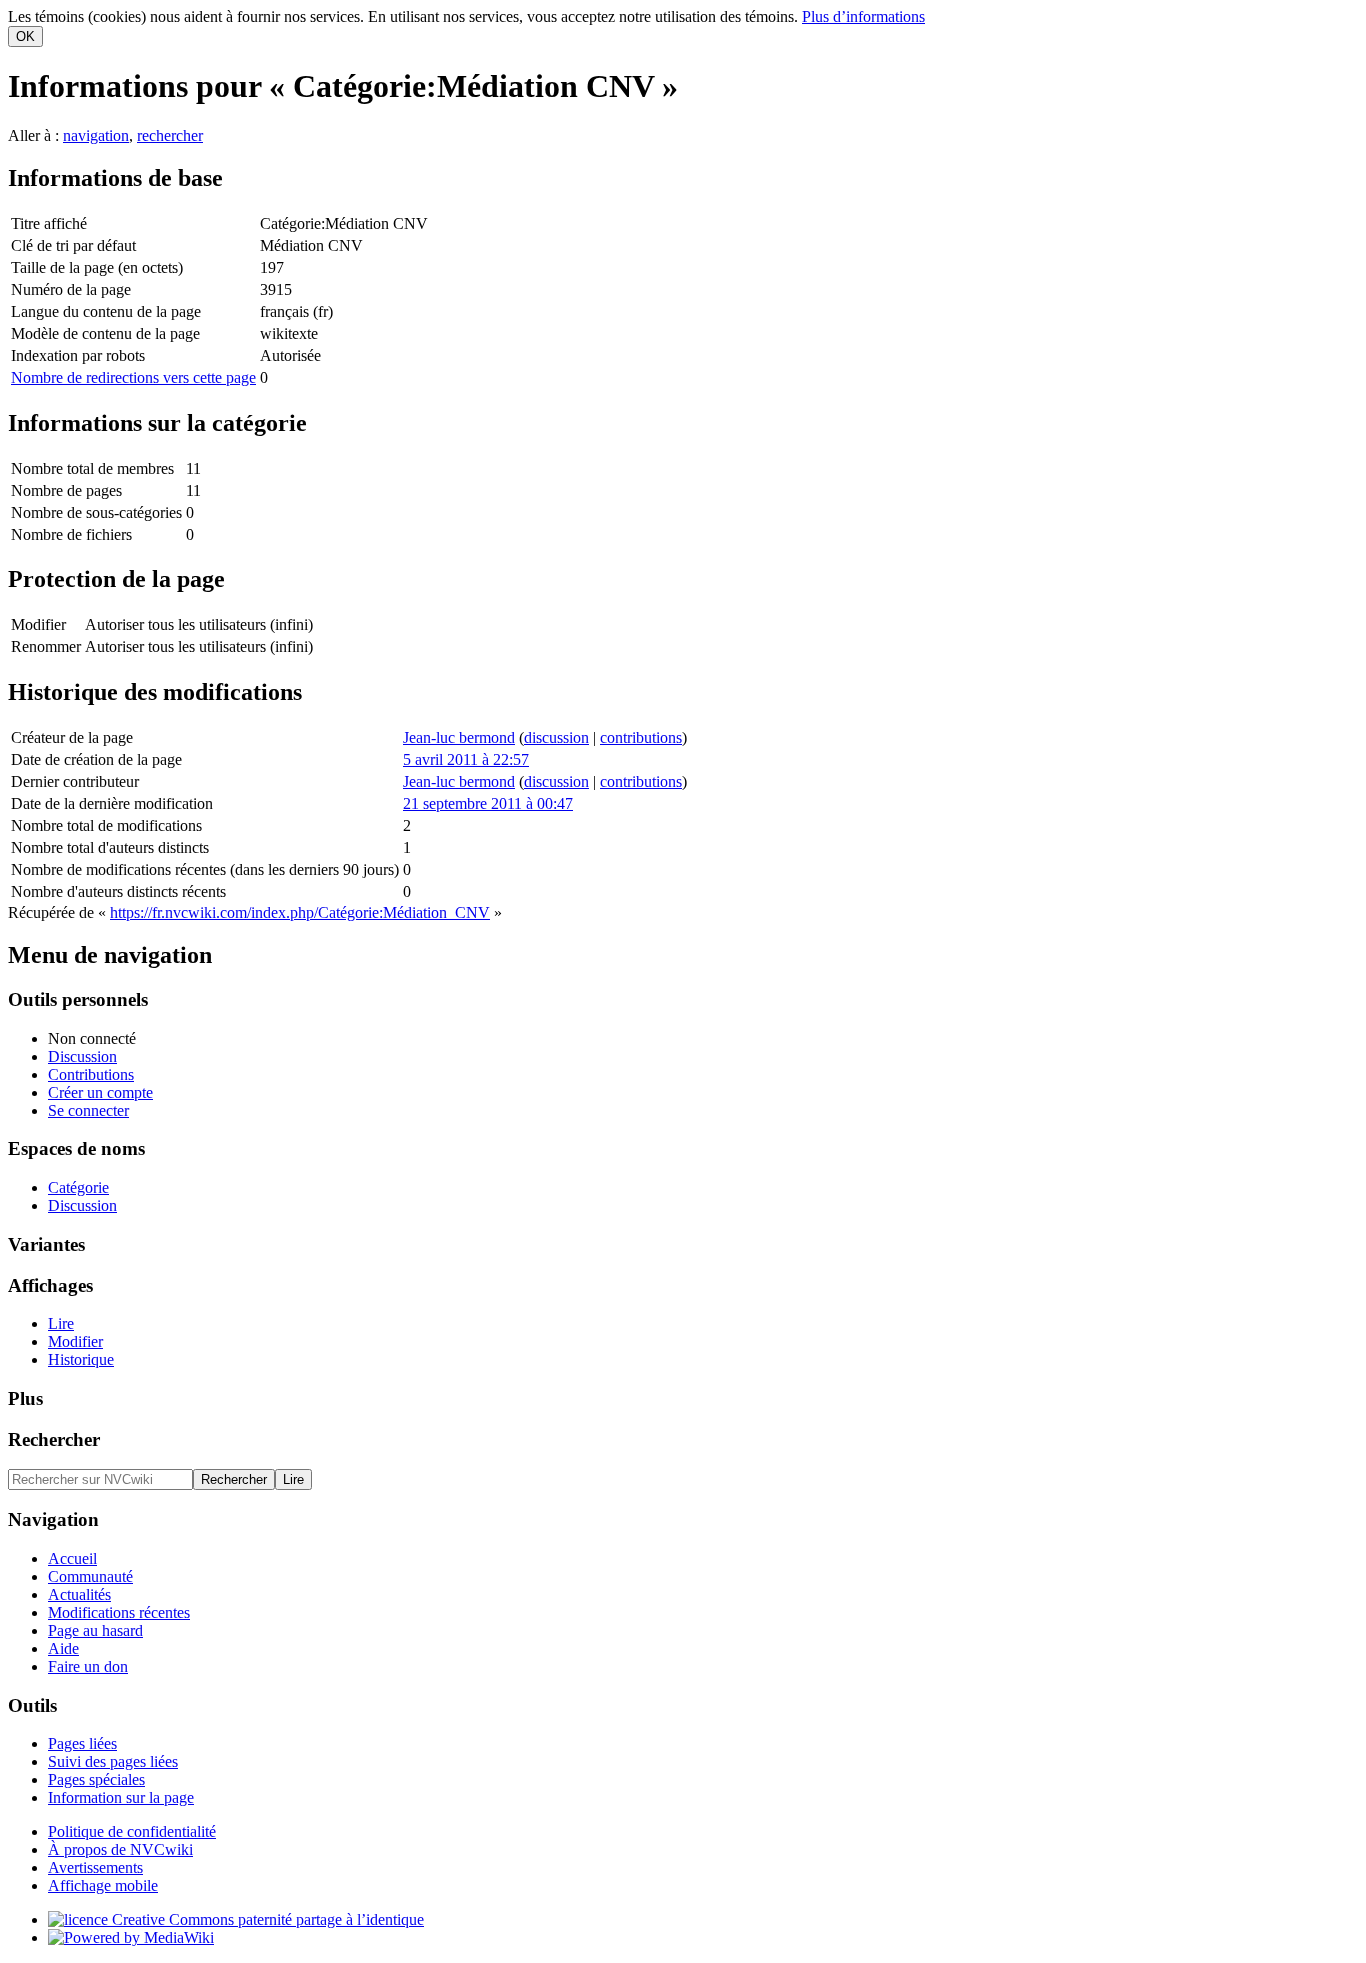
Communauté (90, 1576)
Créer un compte (100, 1092)
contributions (641, 737)
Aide (63, 1648)
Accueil (72, 1558)
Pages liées (82, 1743)
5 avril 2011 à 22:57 (466, 759)
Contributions (91, 1074)
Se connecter (88, 1110)
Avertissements (95, 1867)
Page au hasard (95, 1630)
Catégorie (78, 1187)
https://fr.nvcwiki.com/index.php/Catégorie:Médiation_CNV (300, 912)
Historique (81, 1359)
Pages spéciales (96, 1779)
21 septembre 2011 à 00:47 (488, 803)
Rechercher (54, 1439)
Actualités (79, 1594)
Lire (61, 1323)
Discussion (82, 1056)
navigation (96, 135)
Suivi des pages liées (113, 1761)
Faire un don (88, 1666)
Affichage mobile (103, 1885)
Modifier (75, 1341)
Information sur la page (121, 1797)
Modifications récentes (119, 1612)
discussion (556, 737)
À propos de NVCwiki (120, 1849)
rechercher (170, 135)
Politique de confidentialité (132, 1831)
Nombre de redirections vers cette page (133, 377)
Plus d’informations (863, 16)
